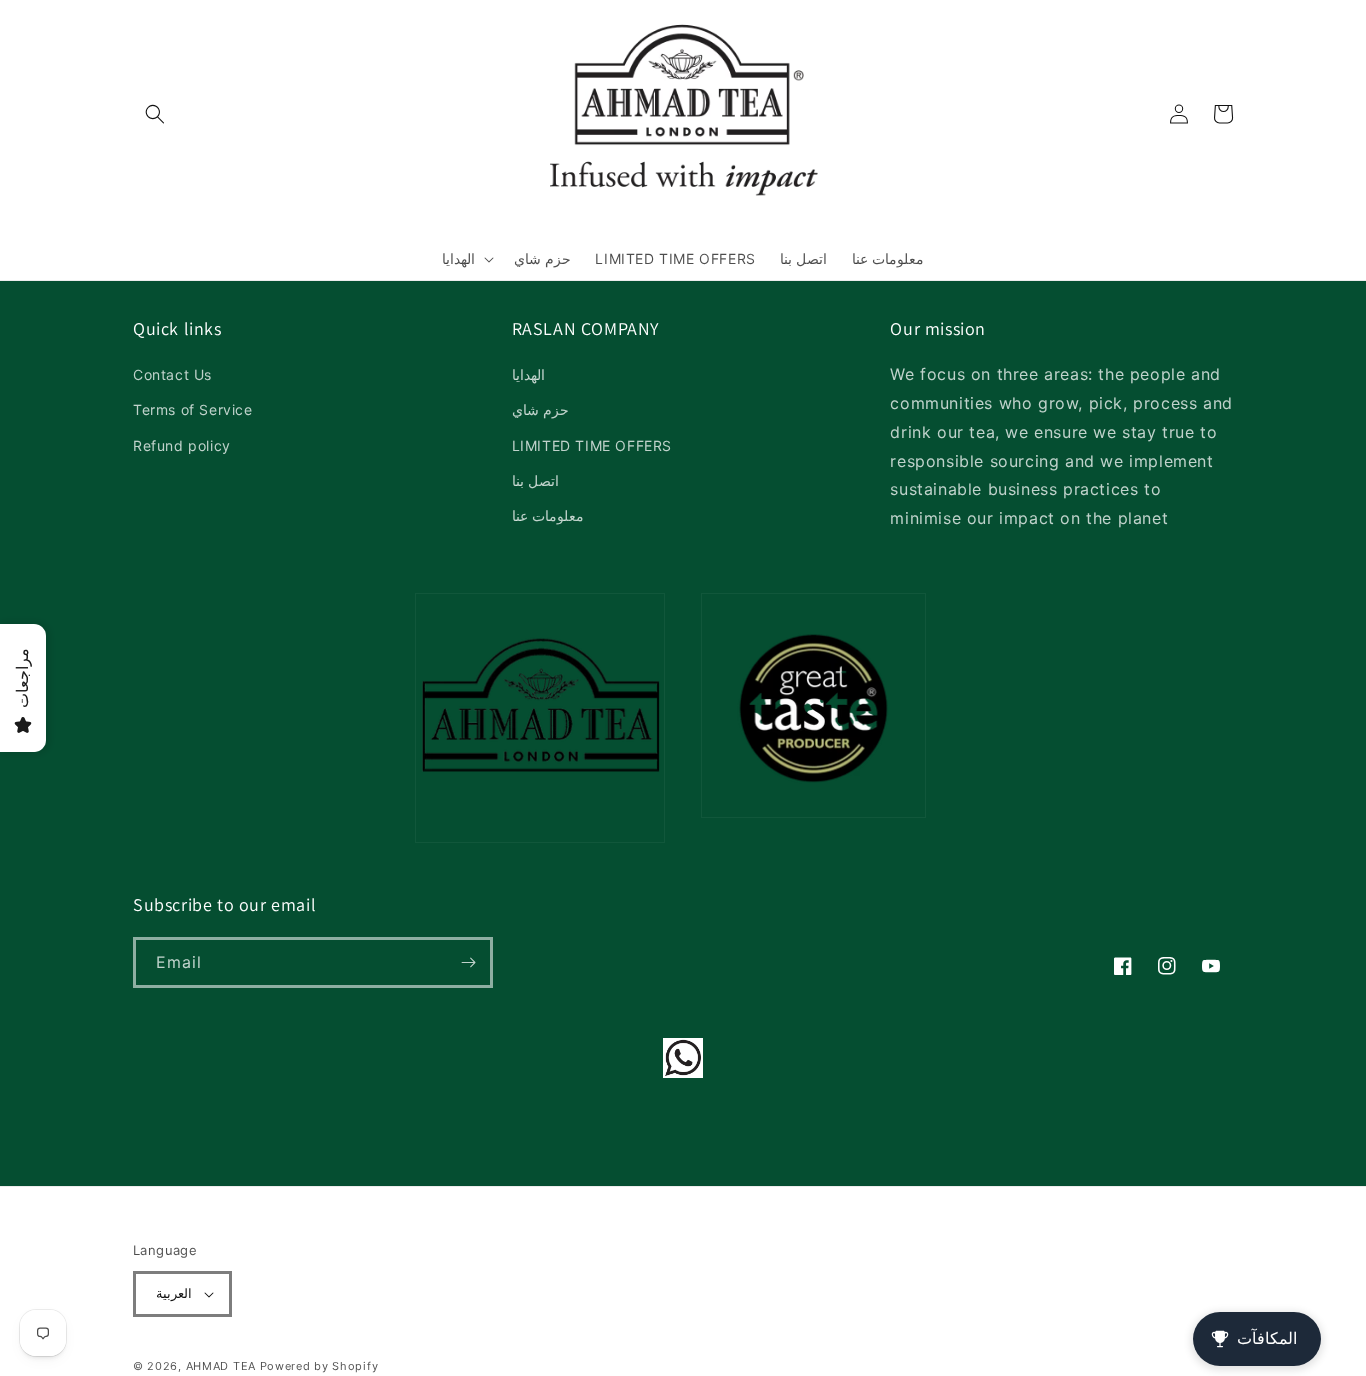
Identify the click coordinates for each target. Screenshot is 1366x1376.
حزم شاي (541, 409)
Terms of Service (193, 409)
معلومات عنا (548, 515)
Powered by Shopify (319, 1366)
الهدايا (528, 374)
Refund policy (182, 445)
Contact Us (172, 374)
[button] (155, 114)
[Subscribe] (468, 962)
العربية (174, 1293)
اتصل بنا (536, 480)
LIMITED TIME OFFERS (592, 445)
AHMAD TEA (221, 1366)
